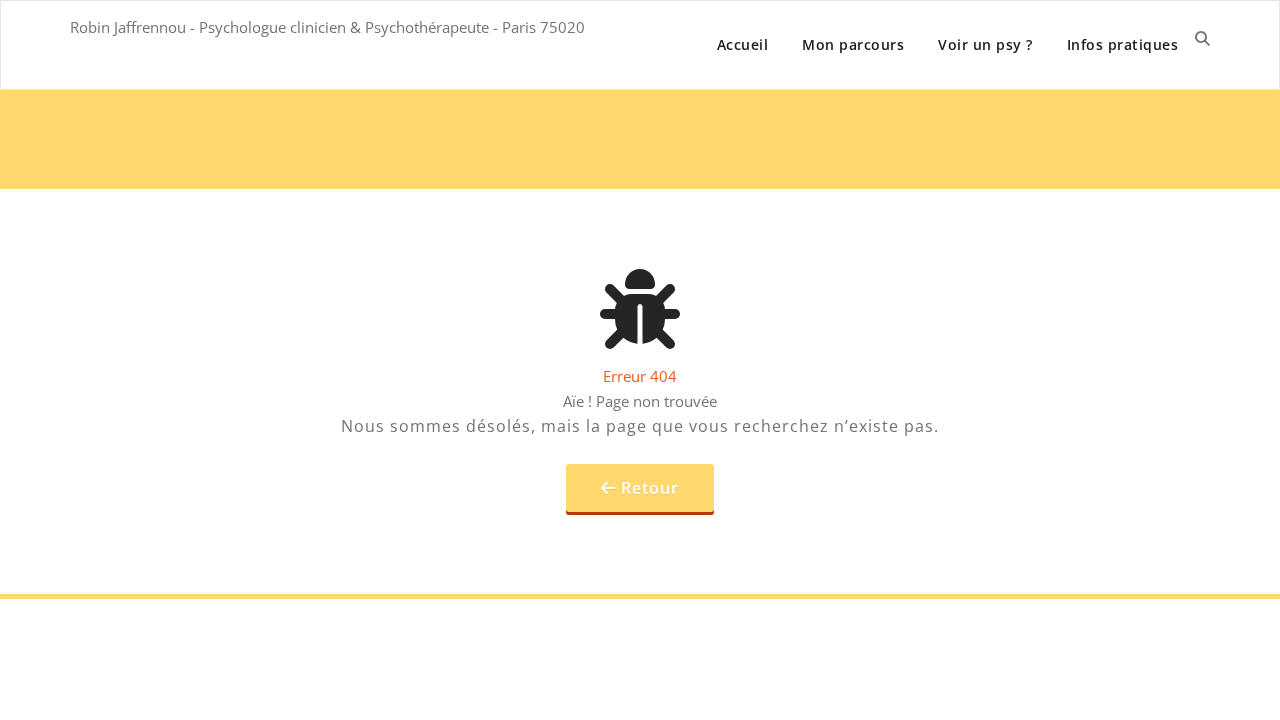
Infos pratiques (1123, 44)
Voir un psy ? (985, 44)
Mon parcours (853, 44)
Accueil (743, 44)
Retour (650, 488)
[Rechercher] (1202, 38)
